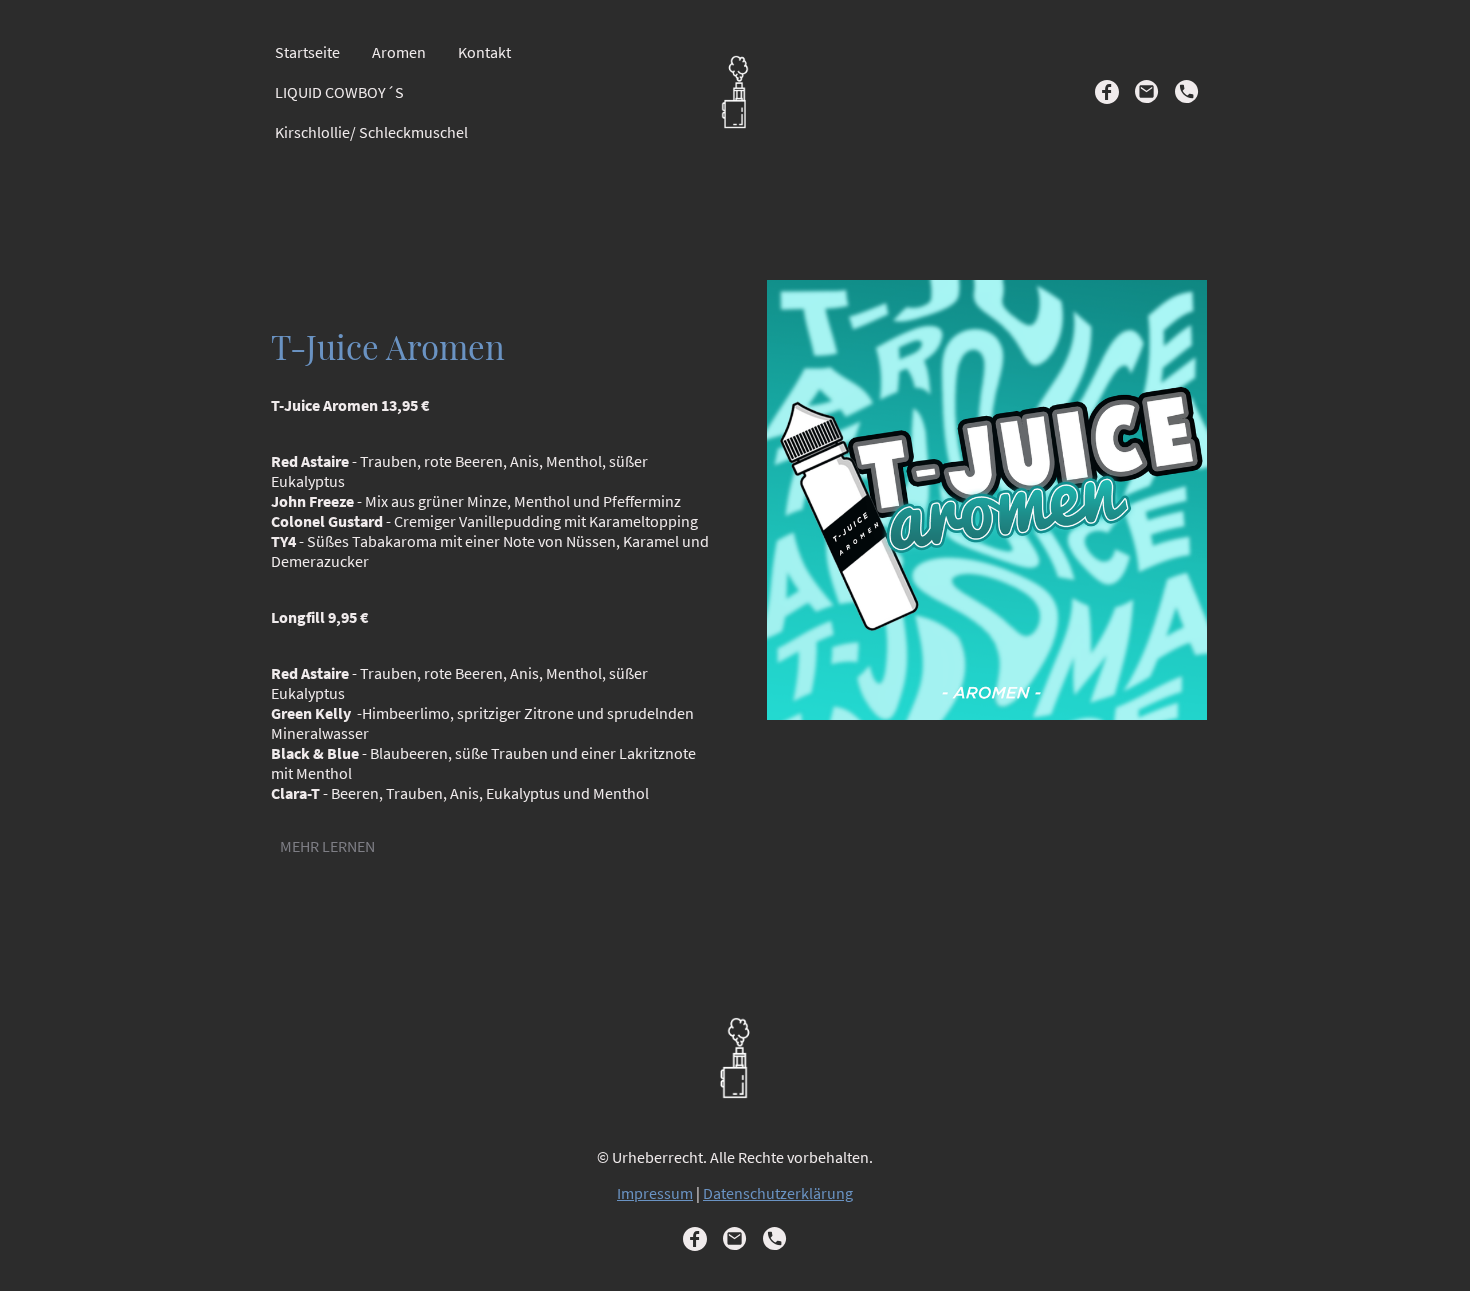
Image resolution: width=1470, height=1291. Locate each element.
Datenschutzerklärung (778, 1193)
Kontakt (484, 52)
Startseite (307, 52)
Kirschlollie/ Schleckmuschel (371, 132)
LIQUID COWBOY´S (339, 92)
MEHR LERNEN (327, 846)
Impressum (655, 1193)
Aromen (399, 52)
